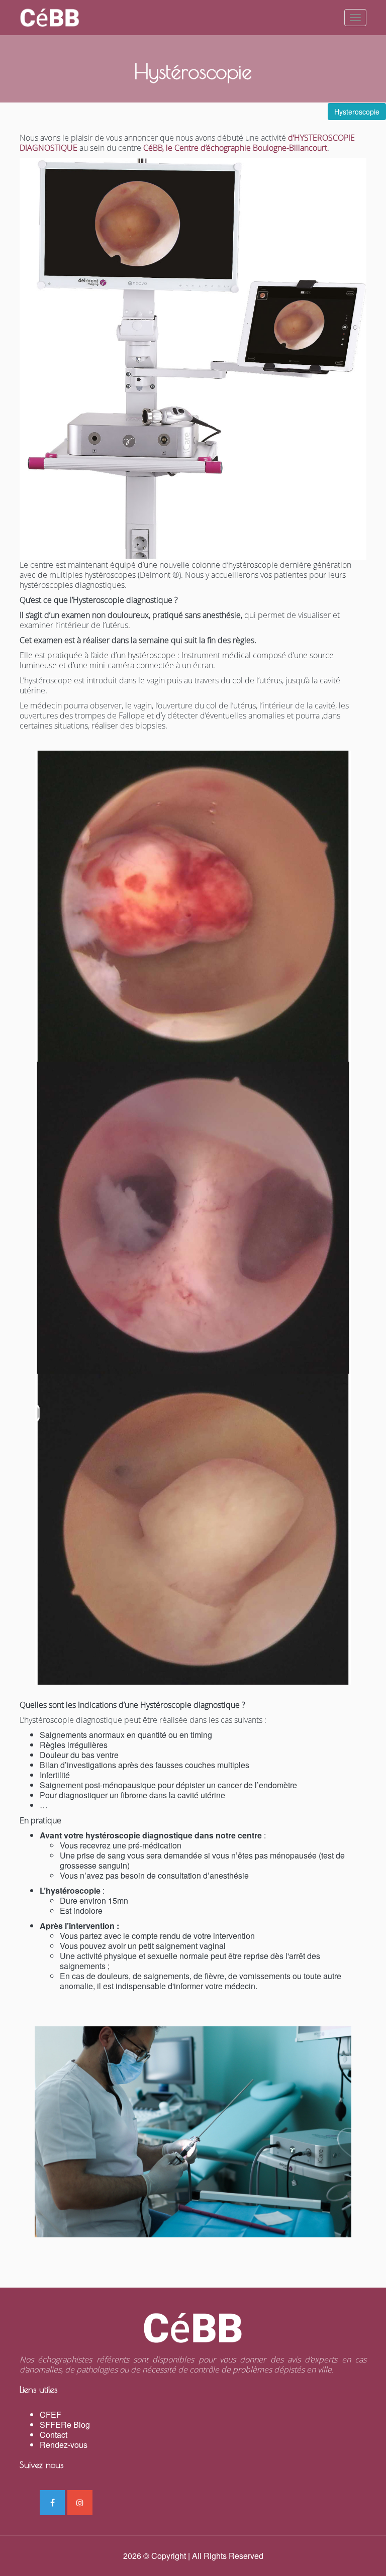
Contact (54, 2435)
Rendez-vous (64, 2445)
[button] (357, 112)
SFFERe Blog (65, 2425)
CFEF (51, 2414)
